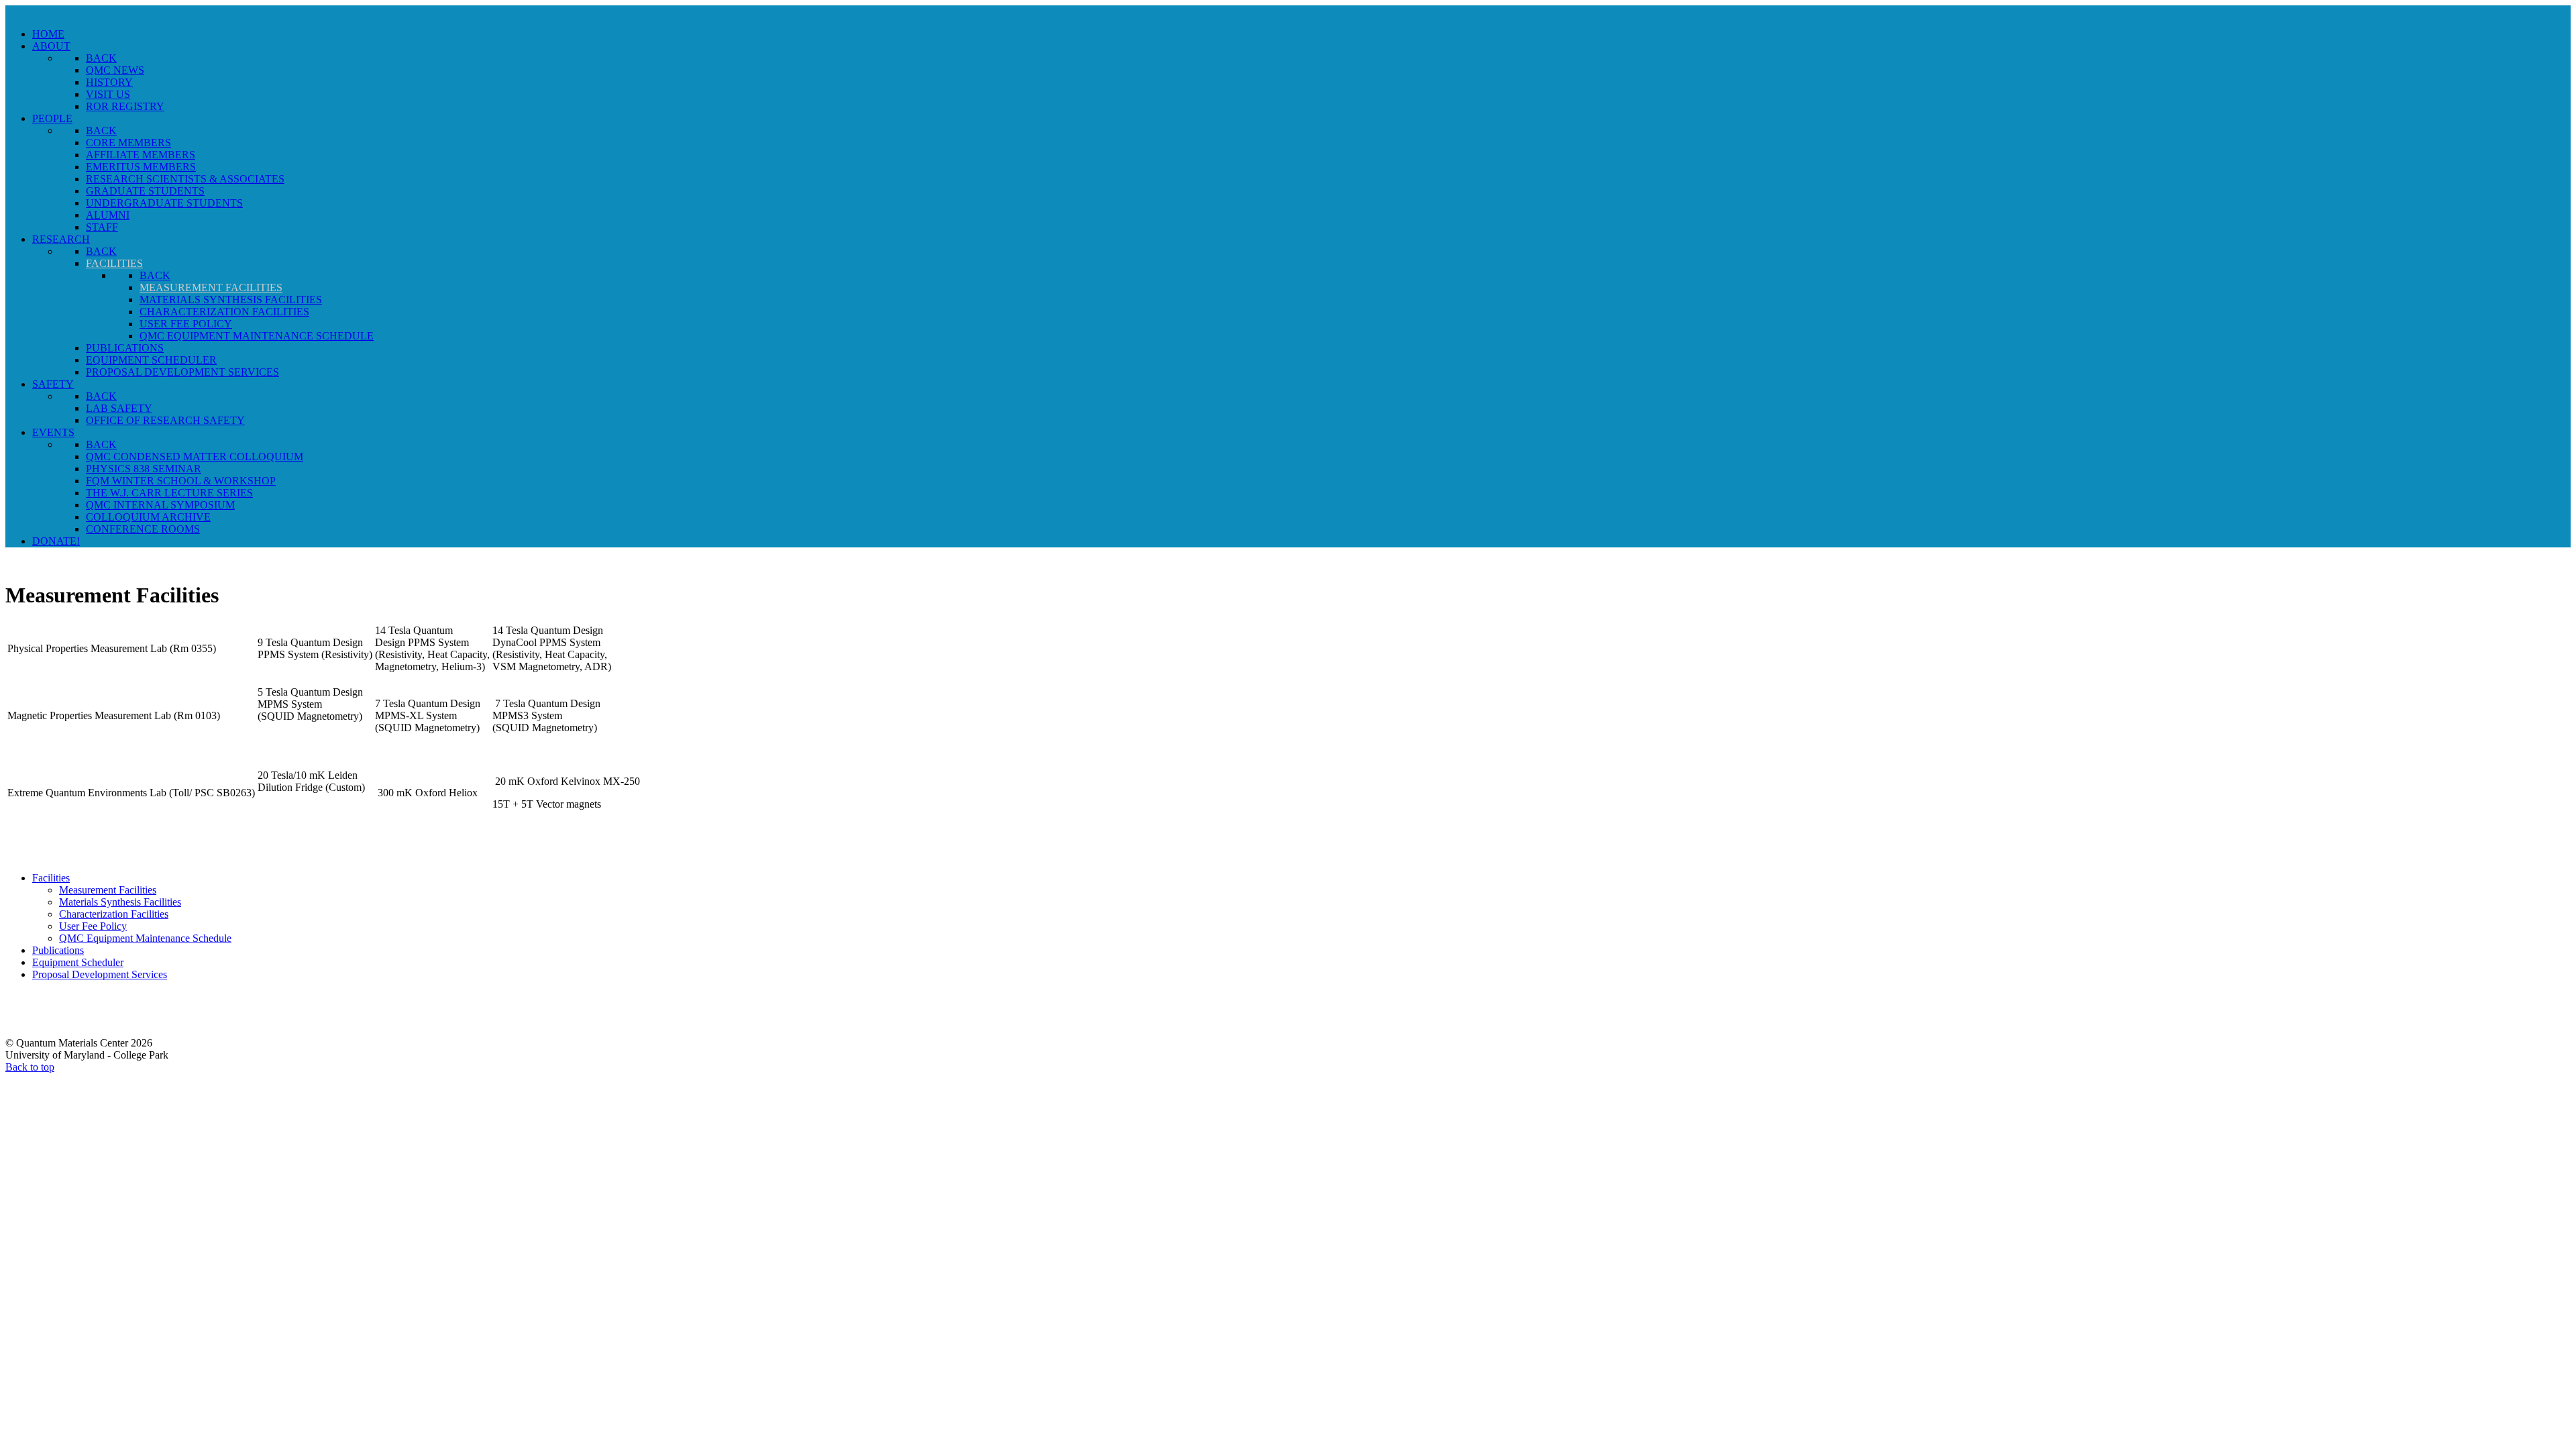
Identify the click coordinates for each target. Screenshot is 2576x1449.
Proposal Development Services (100, 974)
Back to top (30, 1067)
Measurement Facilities (108, 890)
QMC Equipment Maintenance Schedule (145, 938)
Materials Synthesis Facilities (120, 902)
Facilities (51, 878)
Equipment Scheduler (78, 962)
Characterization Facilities (114, 914)
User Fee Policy (93, 926)
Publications (58, 950)
